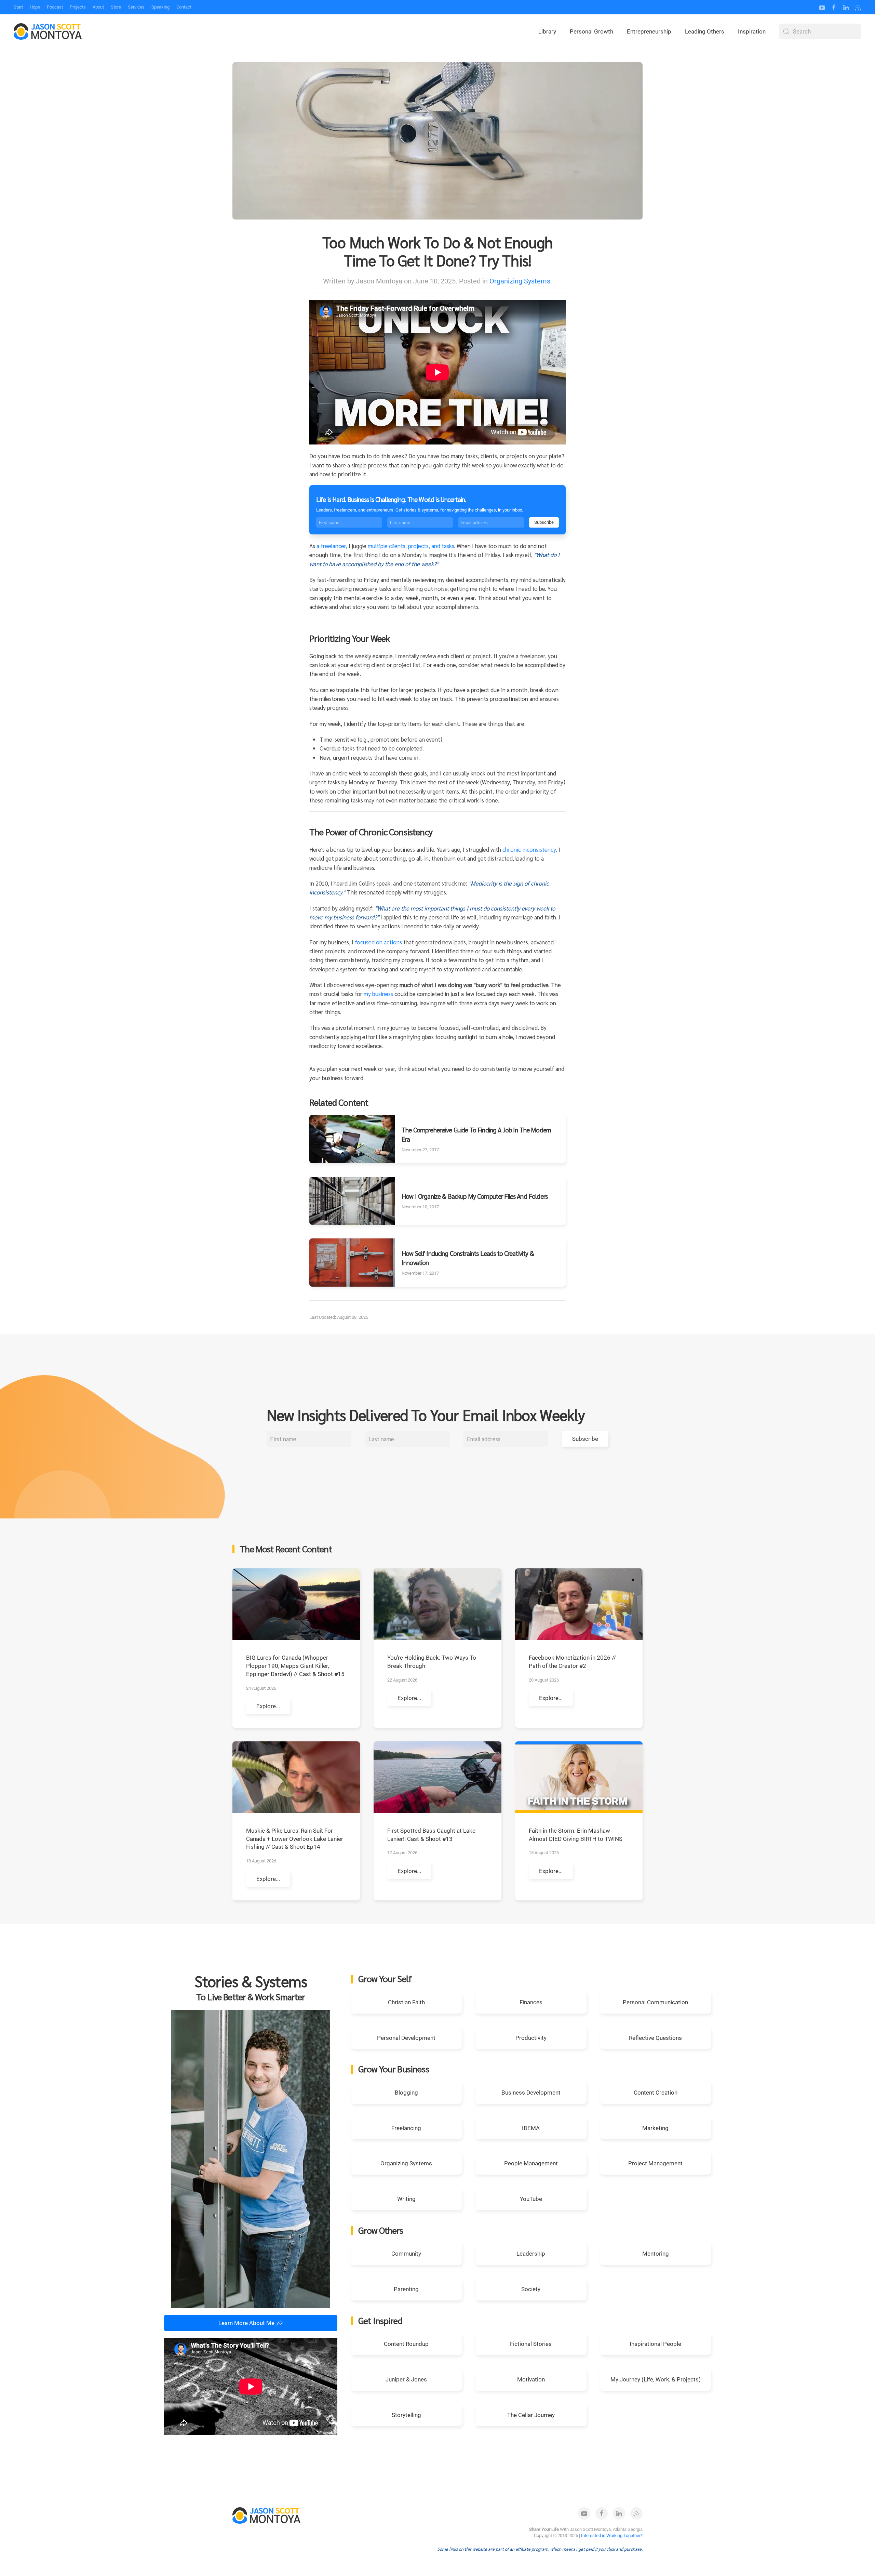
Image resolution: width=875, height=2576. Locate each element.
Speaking (160, 7)
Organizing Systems (520, 281)
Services (136, 7)
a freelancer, (332, 546)
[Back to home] (48, 31)
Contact (184, 7)
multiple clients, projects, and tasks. (412, 546)
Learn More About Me (246, 2323)
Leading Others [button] (705, 31)
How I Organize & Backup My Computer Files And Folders (475, 1196)
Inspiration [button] (752, 31)
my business (378, 994)
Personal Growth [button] (591, 31)
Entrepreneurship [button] (649, 31)
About (98, 7)
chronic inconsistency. (530, 849)
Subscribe (544, 522)
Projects (78, 7)
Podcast (55, 7)
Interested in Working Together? (612, 2535)
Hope (35, 7)
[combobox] (820, 31)
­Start (18, 7)
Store (116, 7)
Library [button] (547, 31)
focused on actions (378, 942)
